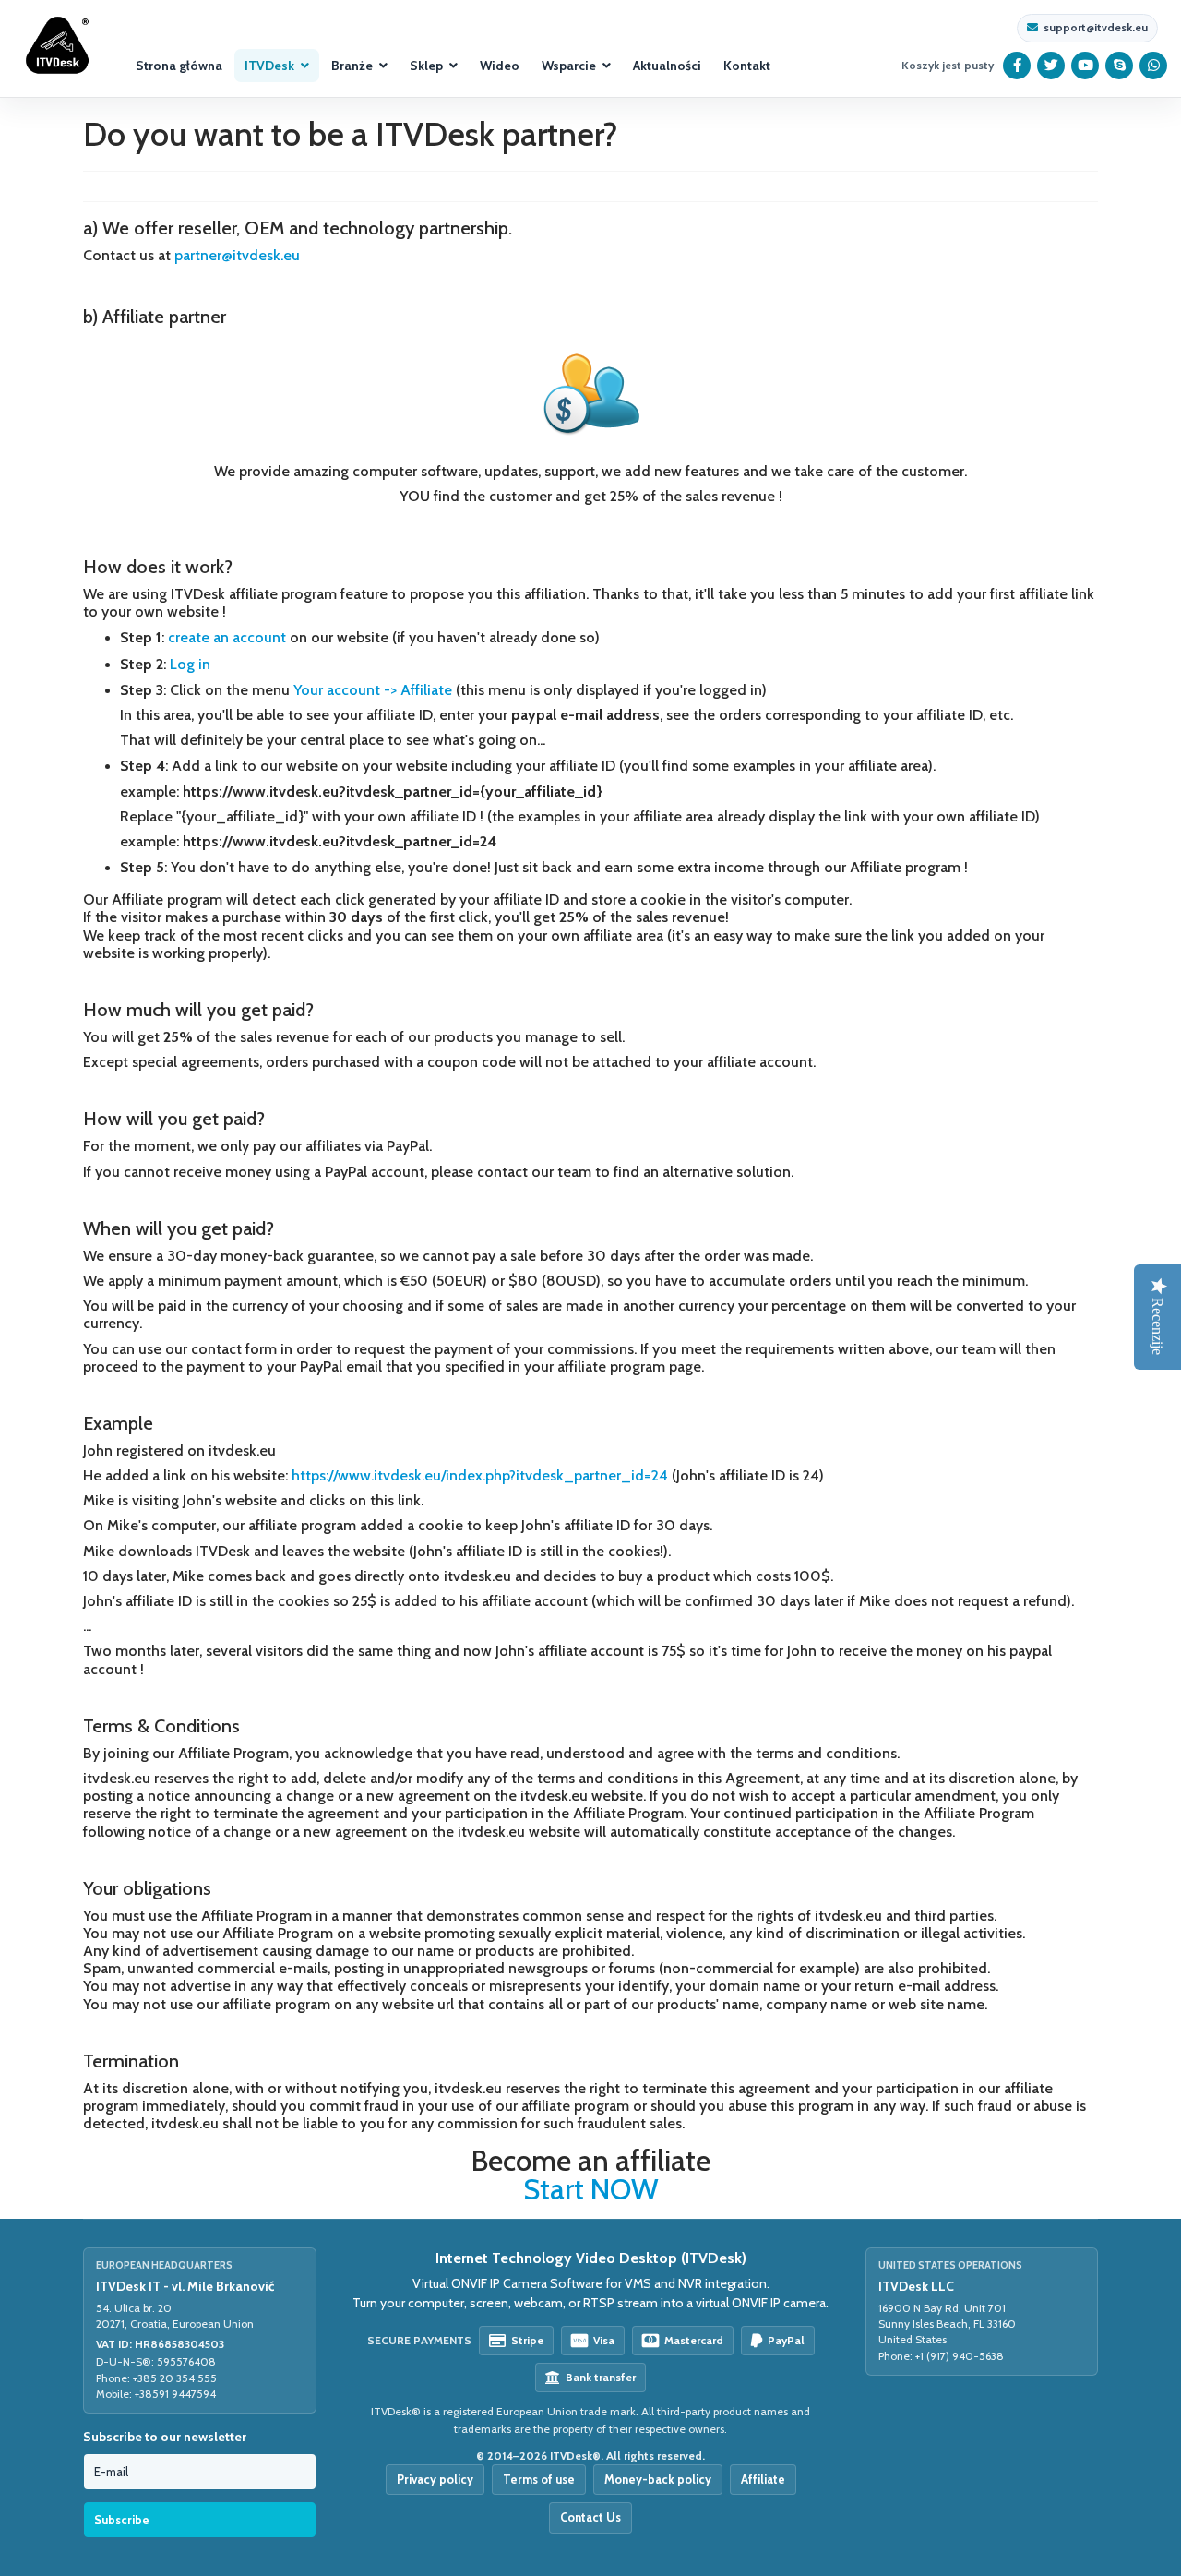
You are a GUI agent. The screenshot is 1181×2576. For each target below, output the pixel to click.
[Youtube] (1086, 66)
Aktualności (667, 66)
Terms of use (539, 2479)
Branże (352, 66)
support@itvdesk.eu (1096, 28)
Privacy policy (435, 2479)
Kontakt (747, 66)
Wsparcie (569, 66)
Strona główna (179, 66)
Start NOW (591, 2189)
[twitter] (1051, 66)
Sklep (426, 66)
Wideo (500, 66)
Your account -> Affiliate (373, 690)
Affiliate (763, 2479)
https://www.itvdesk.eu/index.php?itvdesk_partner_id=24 (480, 1475)
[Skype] (1120, 66)
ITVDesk (269, 66)
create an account (227, 637)
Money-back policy (658, 2479)
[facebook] (1017, 66)
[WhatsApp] (1154, 66)
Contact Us (590, 2517)
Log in (190, 664)
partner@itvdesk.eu (237, 255)
